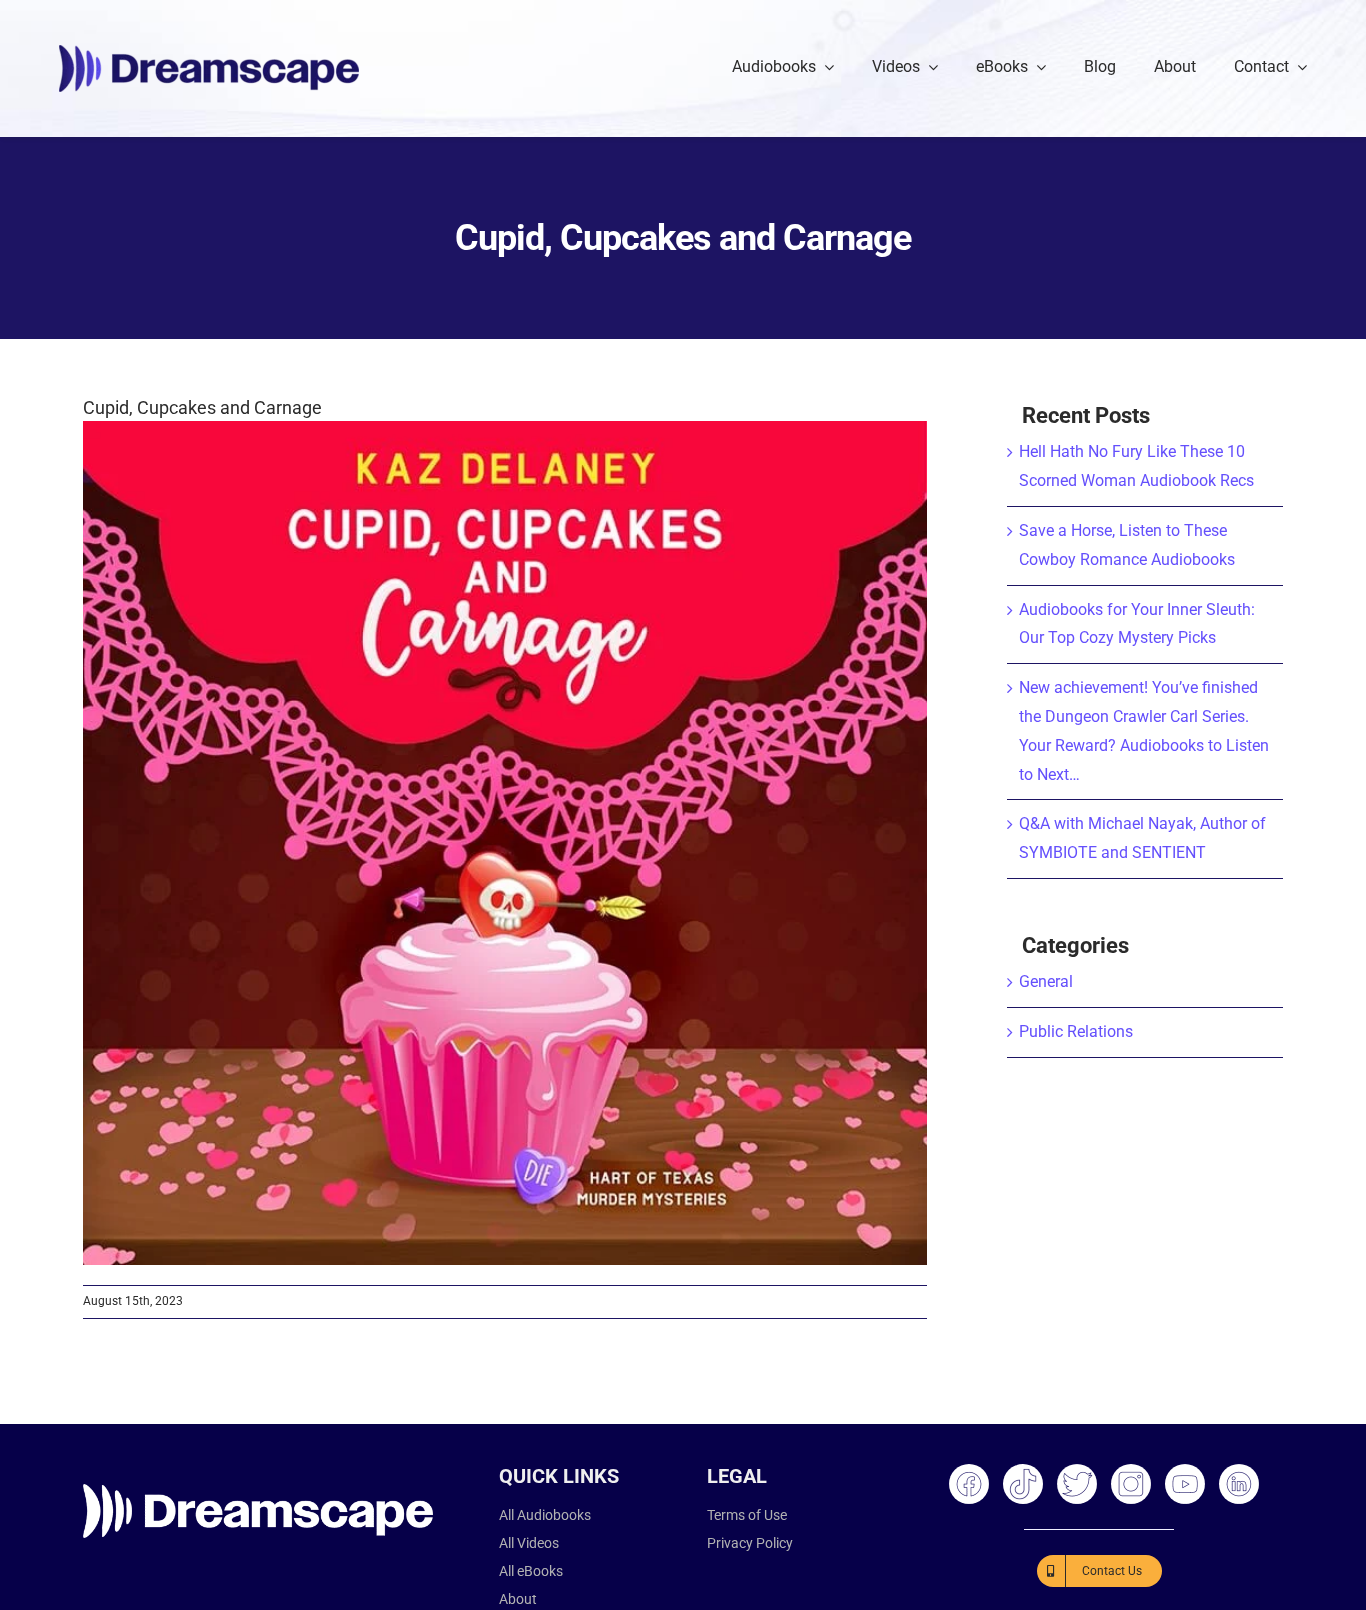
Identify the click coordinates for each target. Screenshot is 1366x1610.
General (1046, 981)
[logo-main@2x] (209, 52)
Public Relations (1076, 1031)
